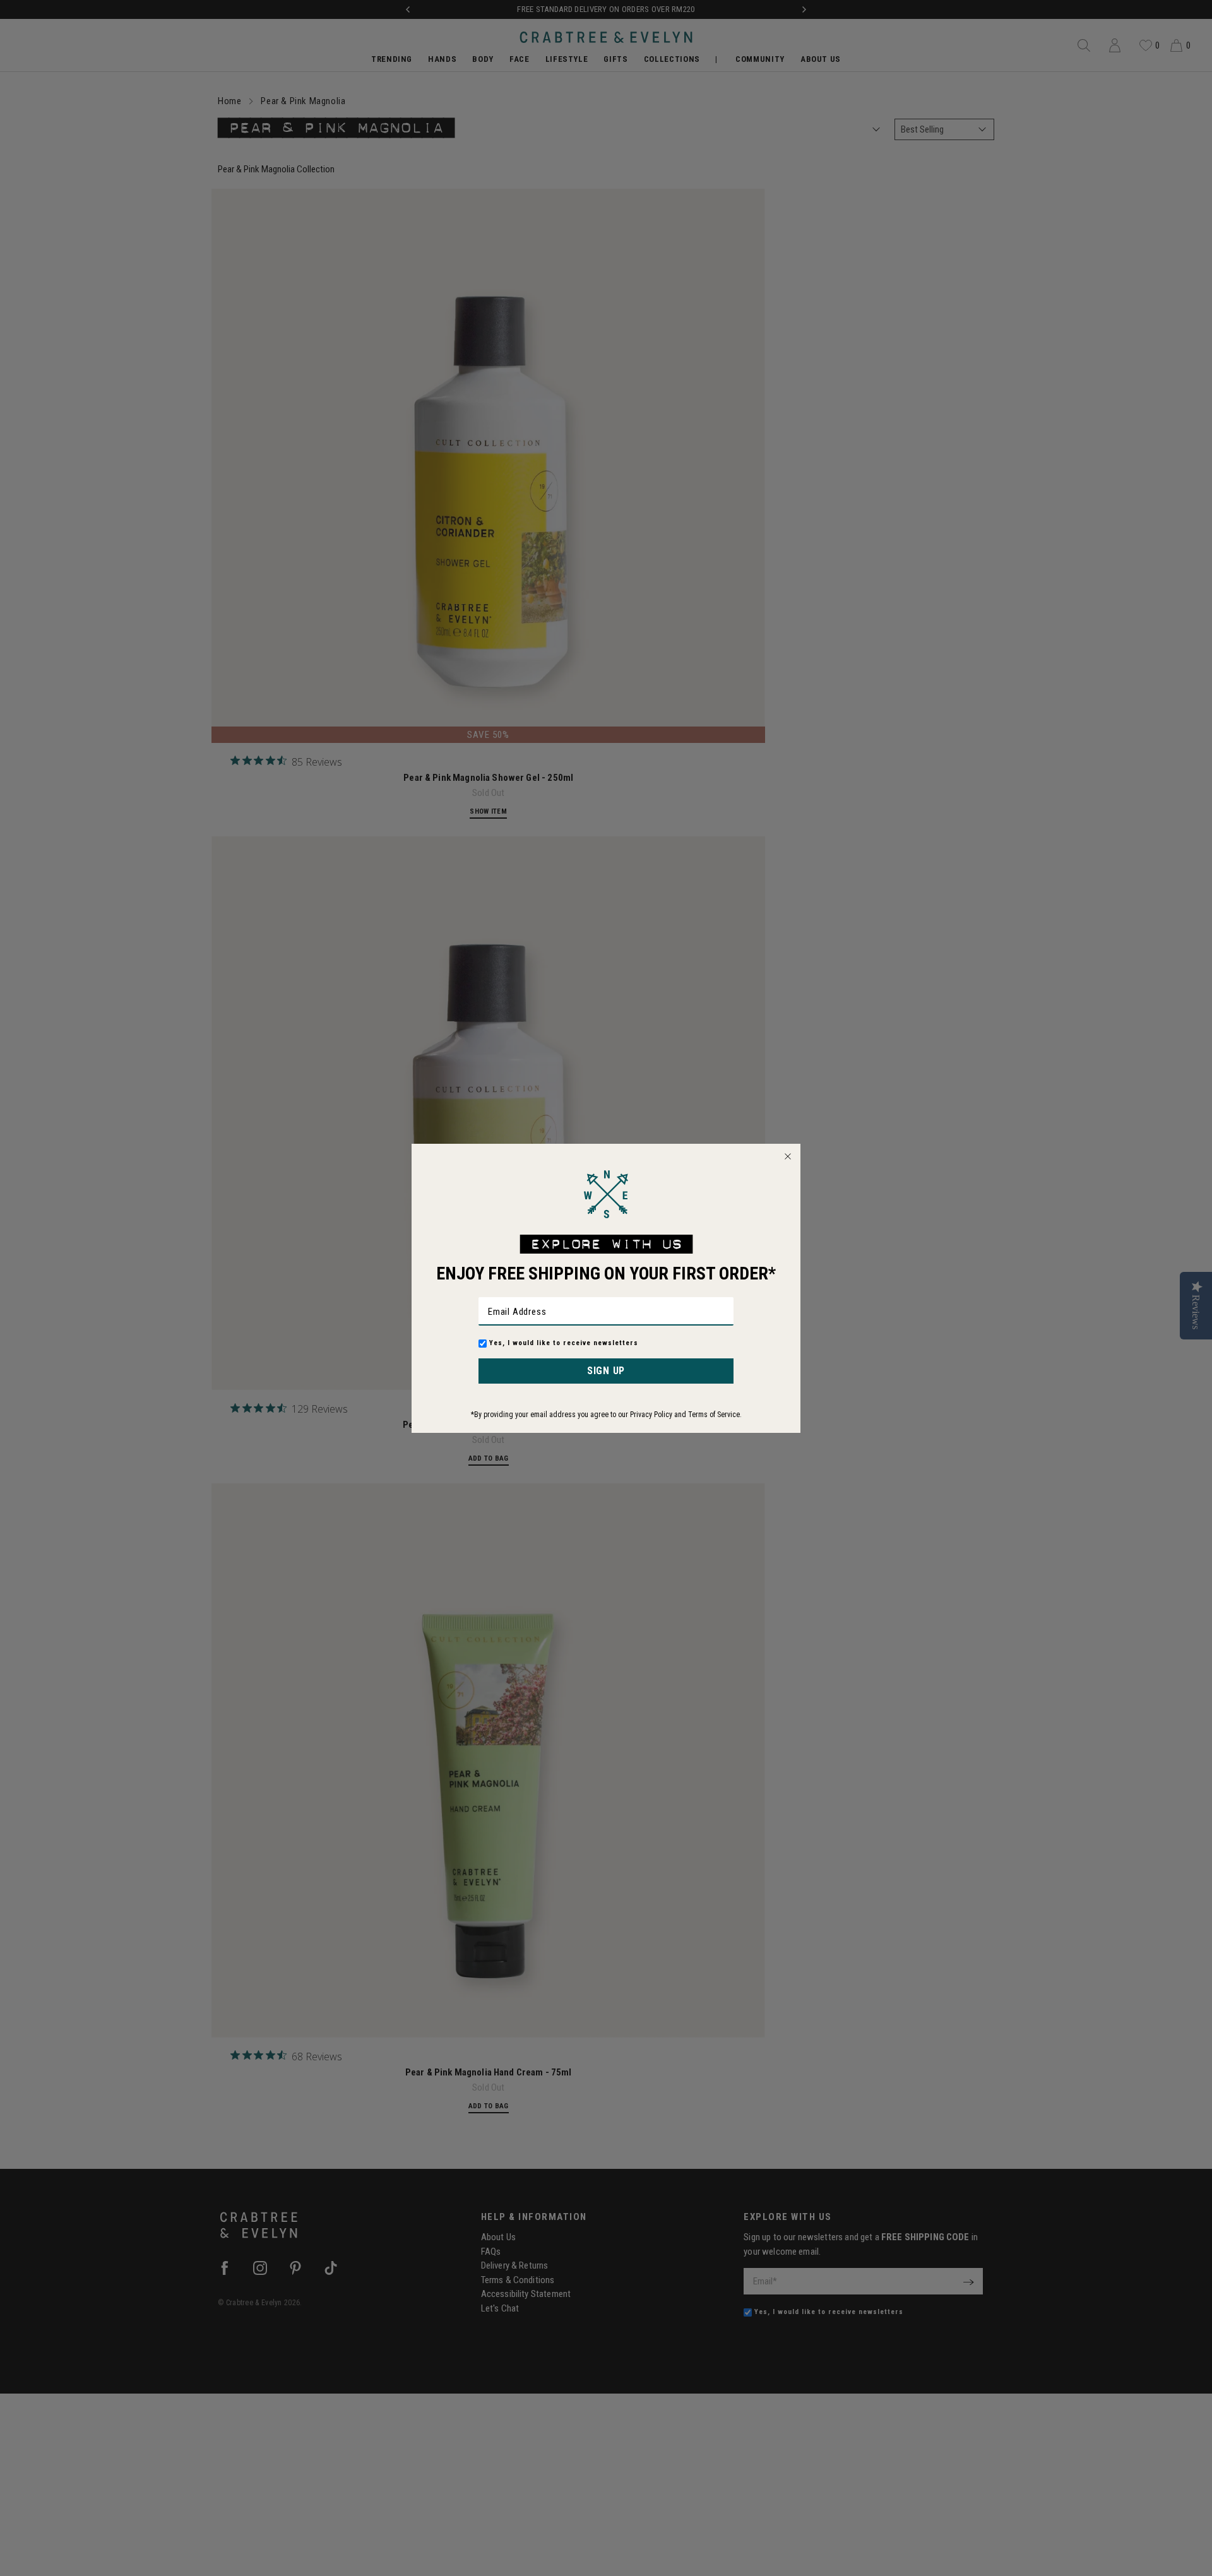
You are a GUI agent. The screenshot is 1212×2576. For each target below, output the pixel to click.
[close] (788, 1156)
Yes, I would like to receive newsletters (564, 1343)
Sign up (606, 1371)
